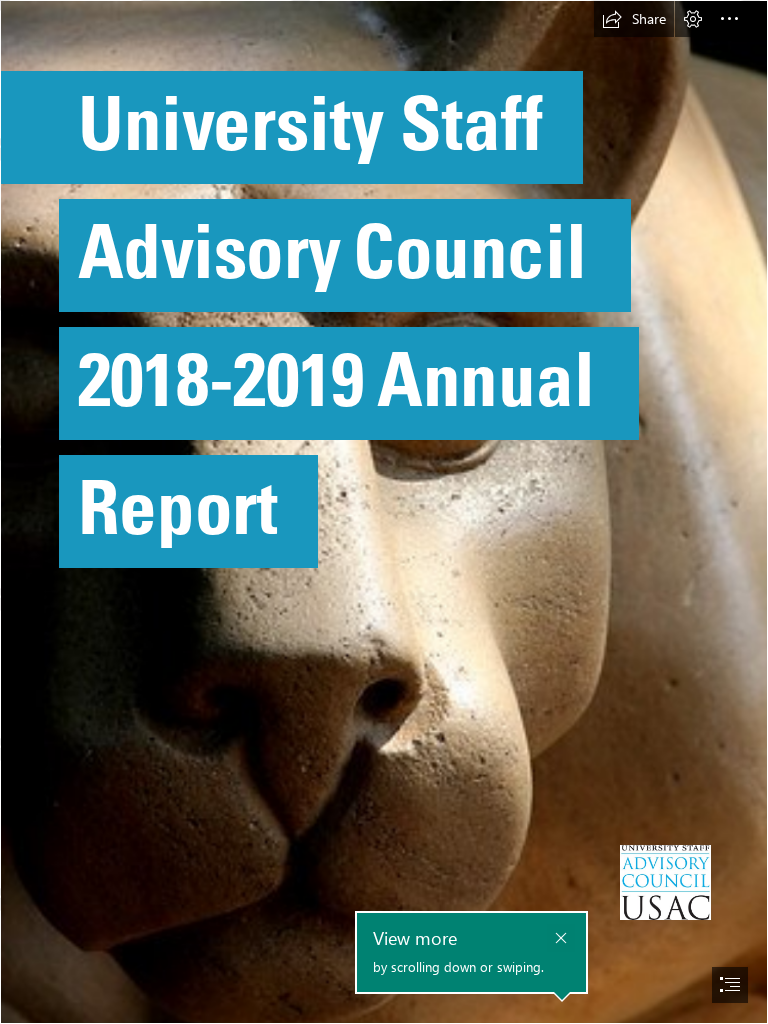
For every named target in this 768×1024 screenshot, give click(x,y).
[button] (634, 19)
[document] (384, 512)
